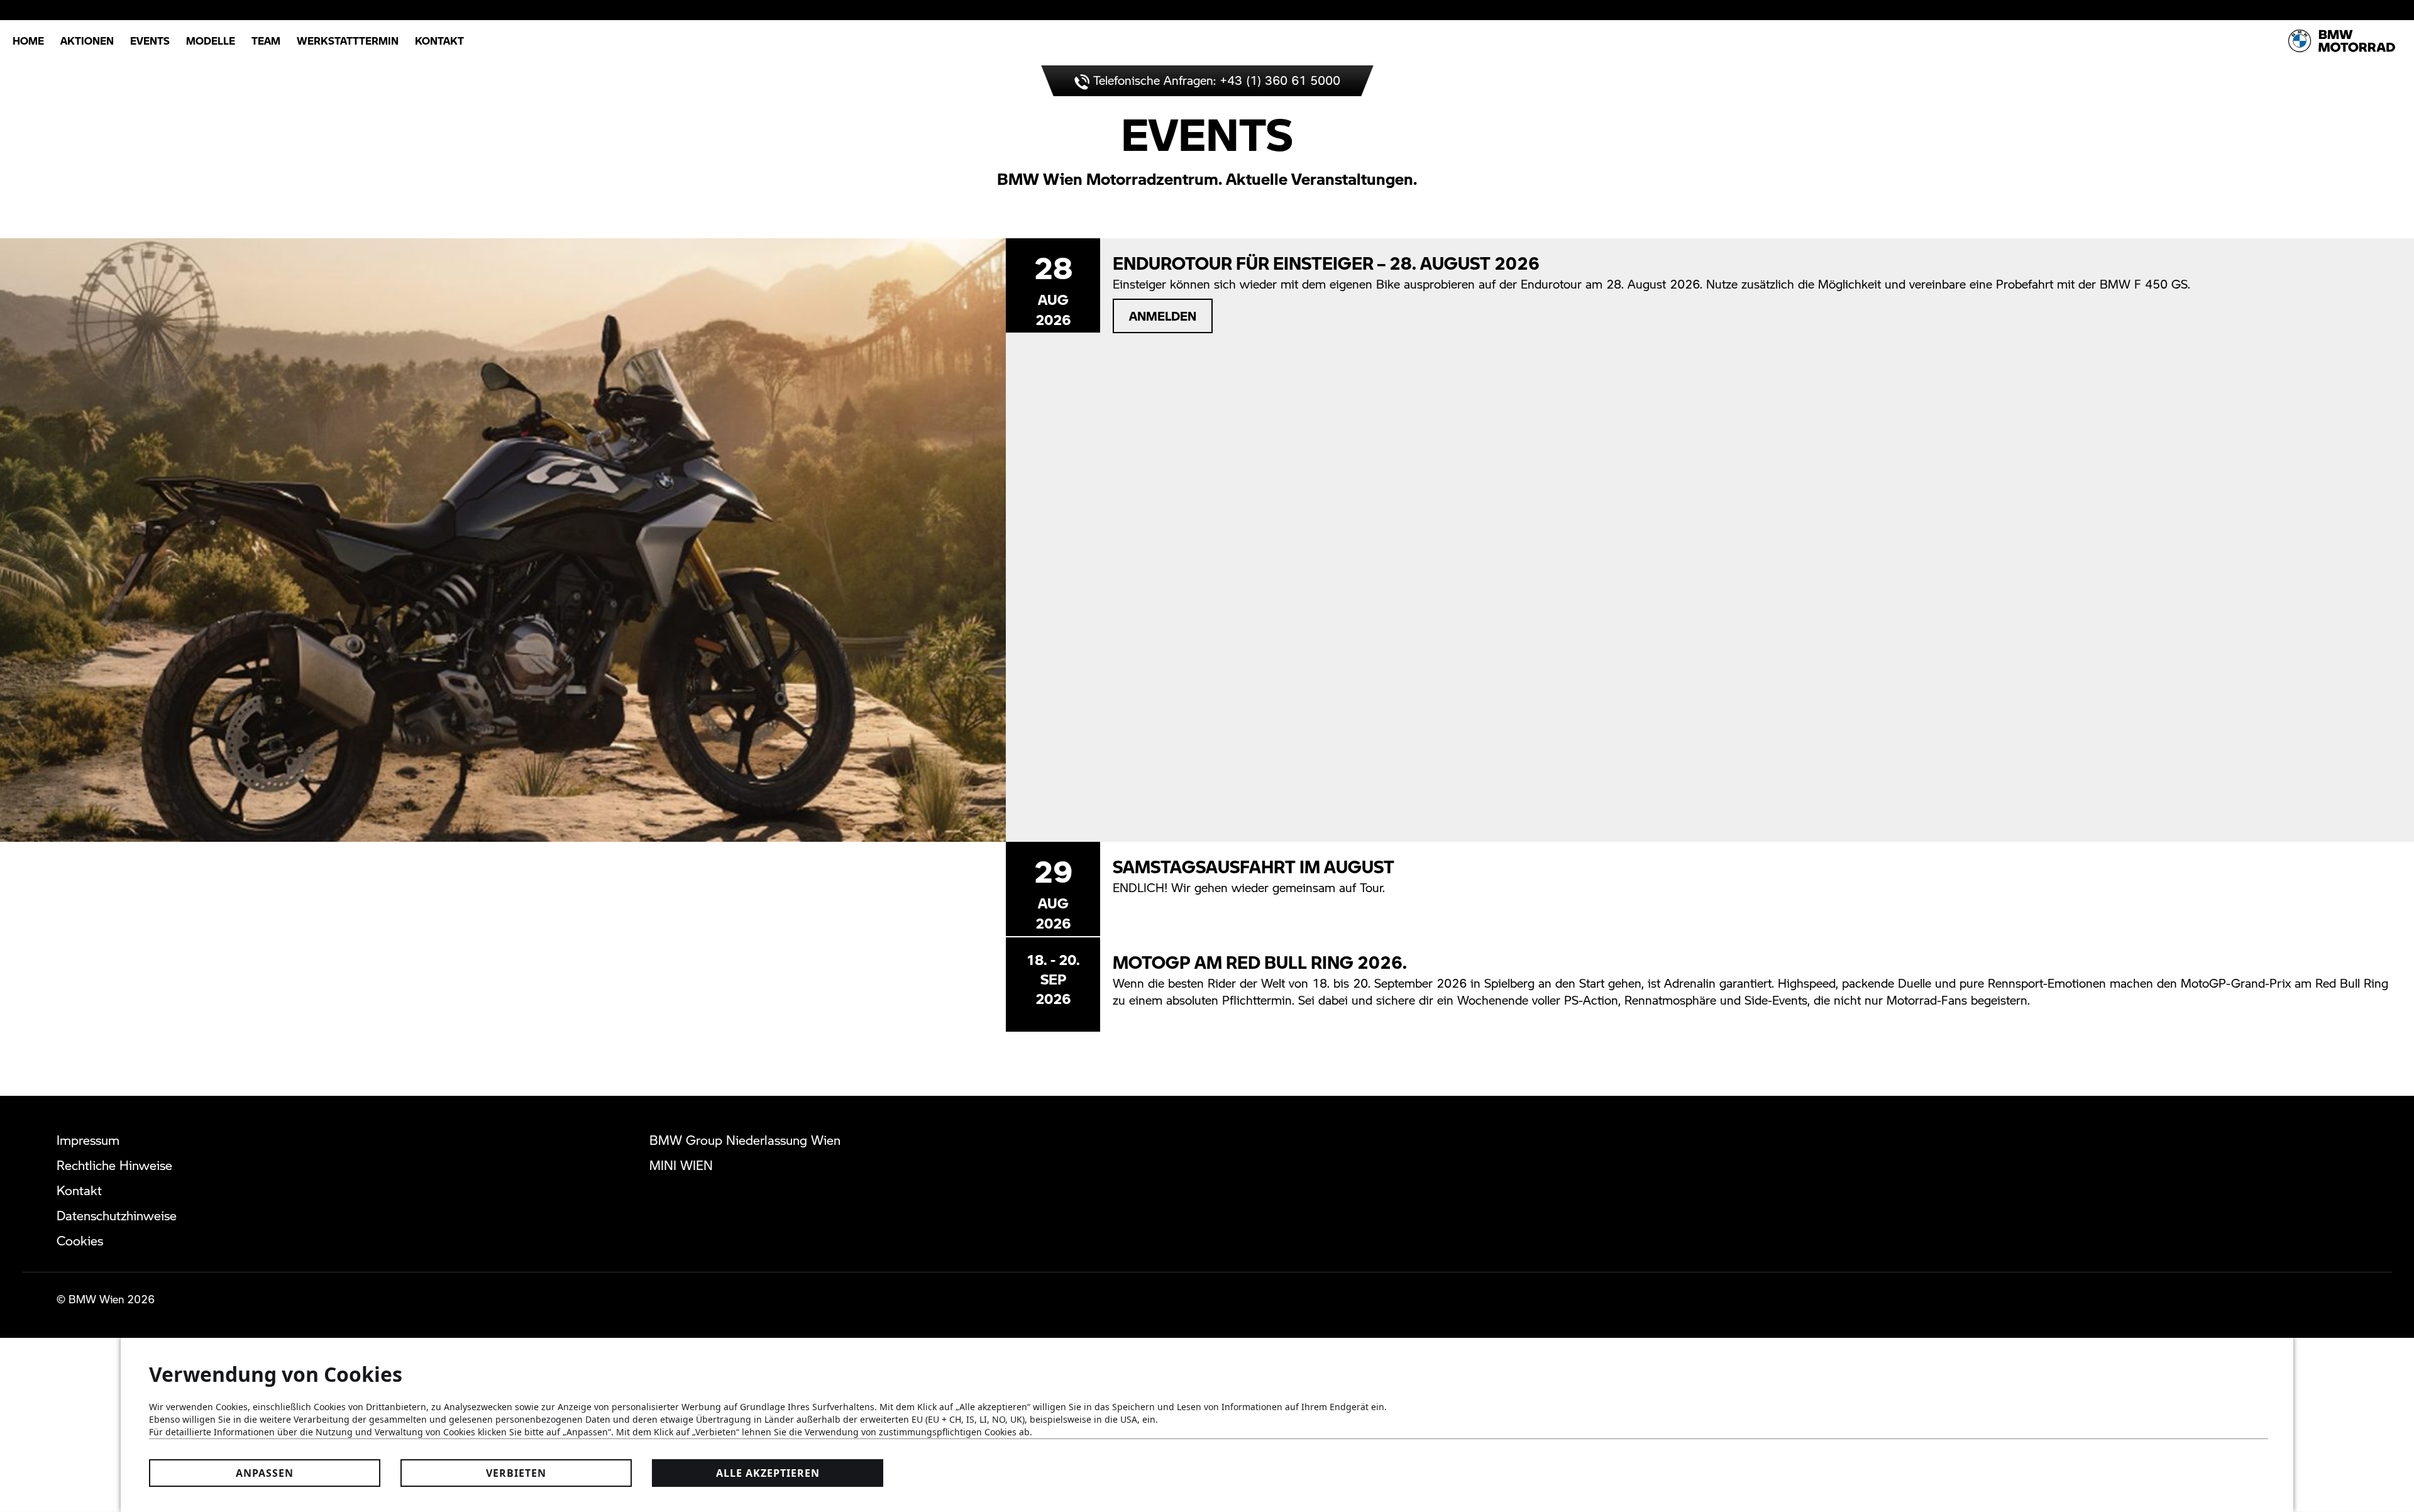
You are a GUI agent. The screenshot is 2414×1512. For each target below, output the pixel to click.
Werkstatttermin (348, 41)
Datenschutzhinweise (117, 1215)
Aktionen (87, 41)
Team (266, 41)
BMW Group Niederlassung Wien (745, 1140)
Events (150, 41)
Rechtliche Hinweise (114, 1165)
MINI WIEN (681, 1165)
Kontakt (439, 41)
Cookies (80, 1240)
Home (28, 41)
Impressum (88, 1140)
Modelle (211, 41)
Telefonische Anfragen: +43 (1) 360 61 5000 (1215, 80)
